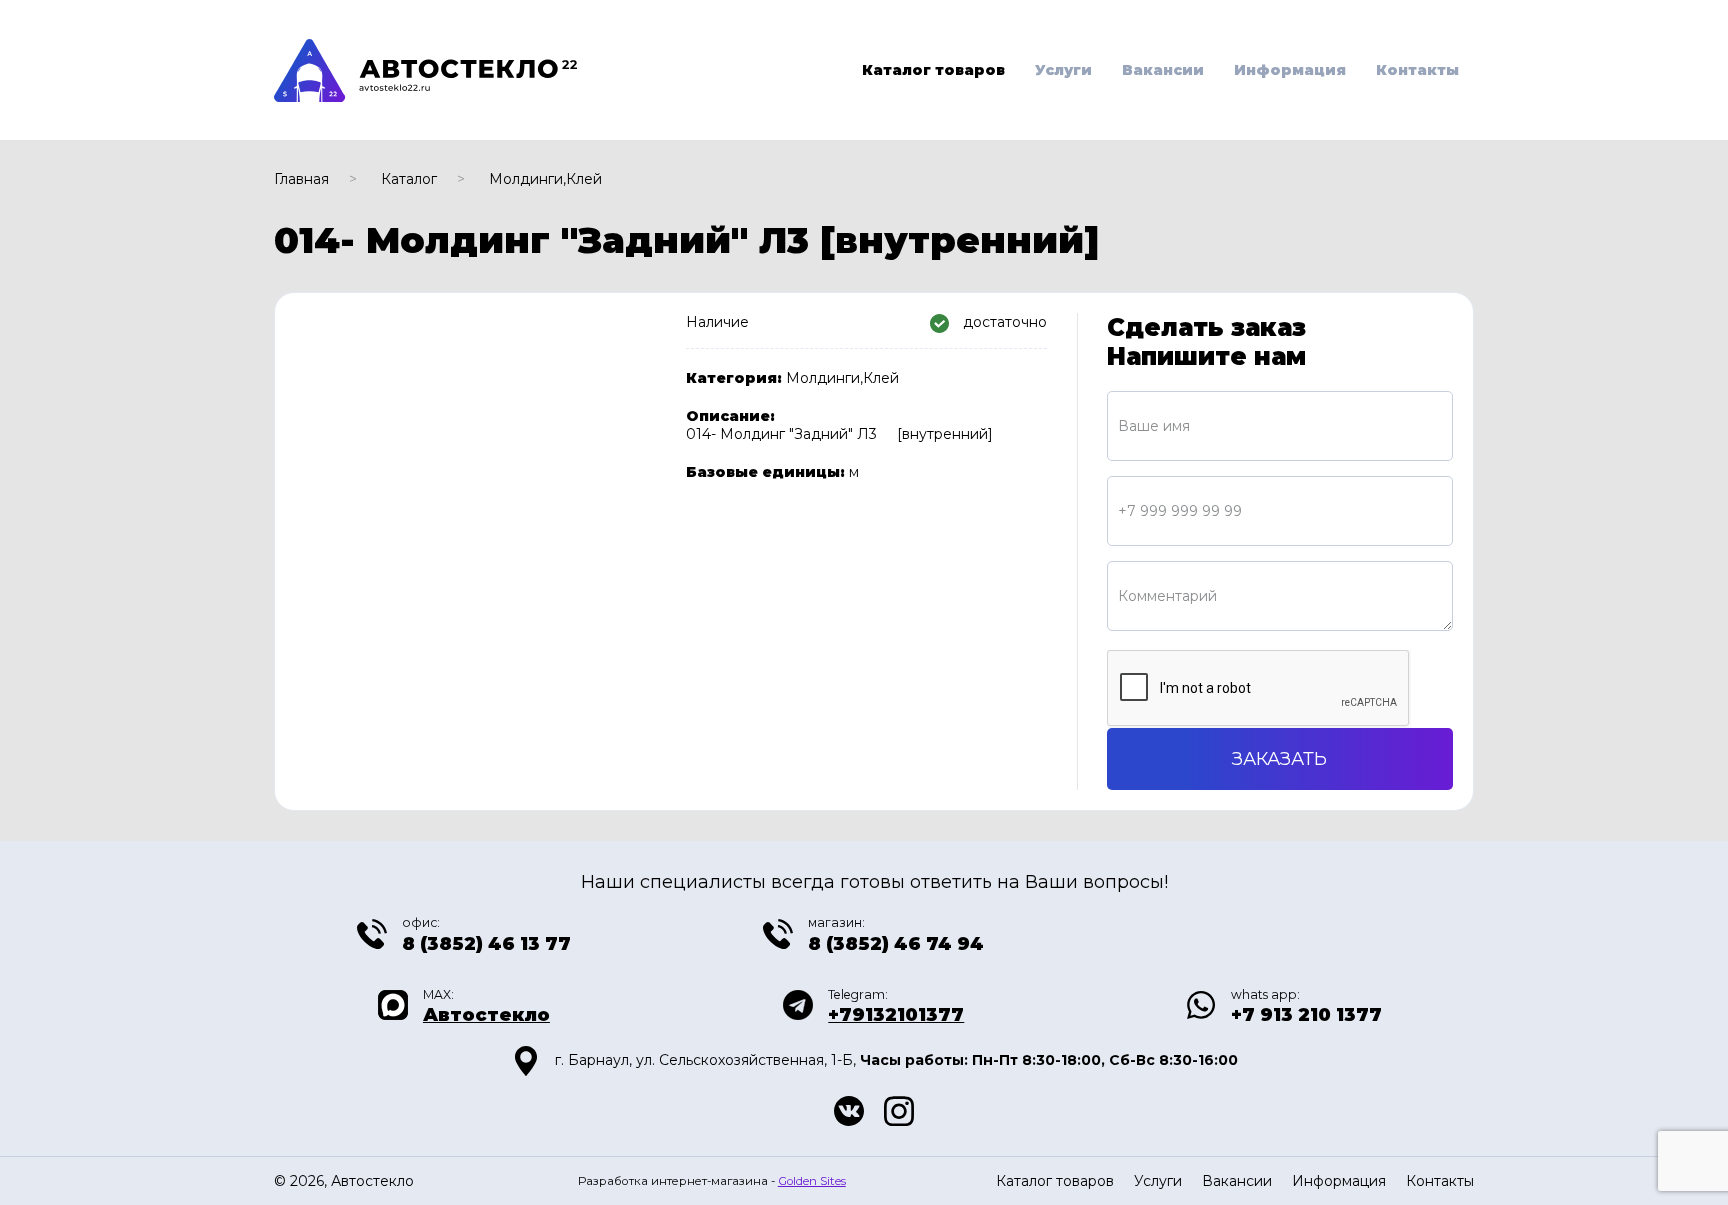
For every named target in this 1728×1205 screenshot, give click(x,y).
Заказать (1279, 759)
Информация (1290, 70)
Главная (301, 179)
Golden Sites (812, 1181)
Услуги (1063, 70)
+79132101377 (896, 1015)
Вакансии (1163, 70)
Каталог (409, 179)
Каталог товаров (933, 70)
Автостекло (486, 1015)
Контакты (1417, 70)
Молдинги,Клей (545, 179)
